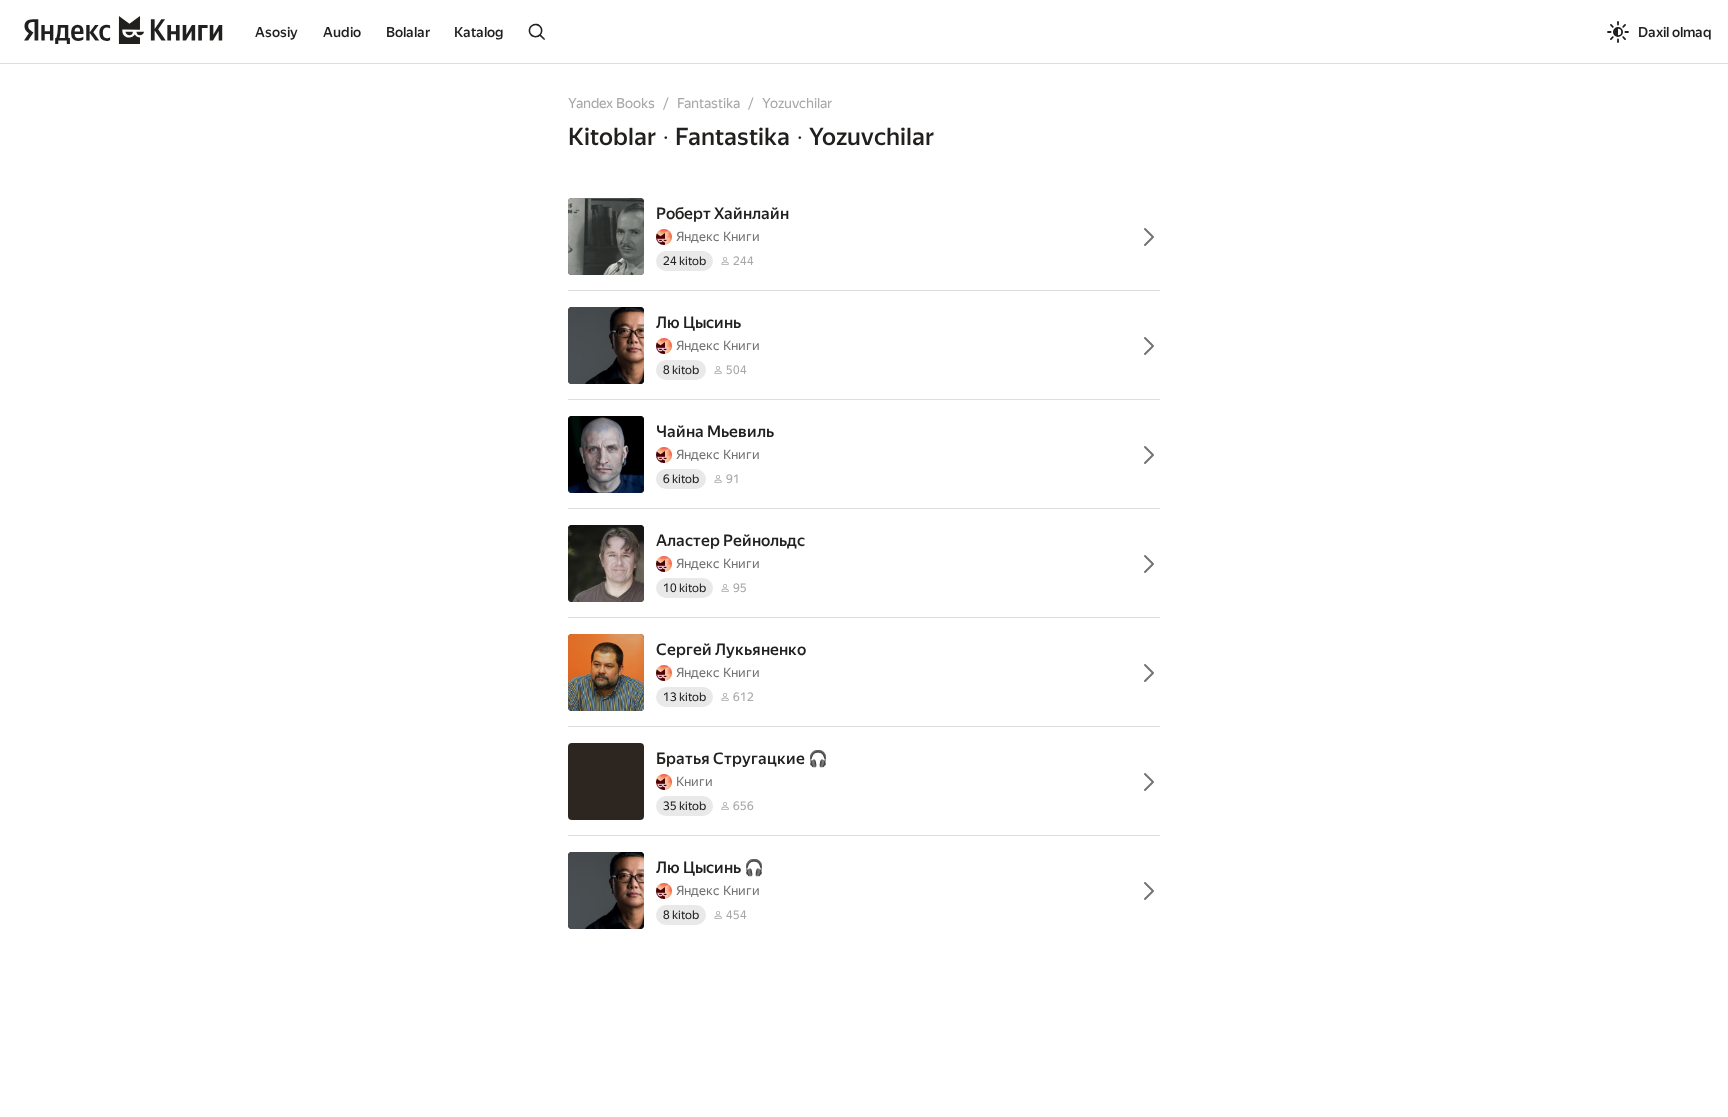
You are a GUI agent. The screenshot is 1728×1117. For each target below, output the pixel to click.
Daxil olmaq (1675, 32)
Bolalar (408, 32)
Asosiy (276, 32)
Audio (342, 32)
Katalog (478, 32)
